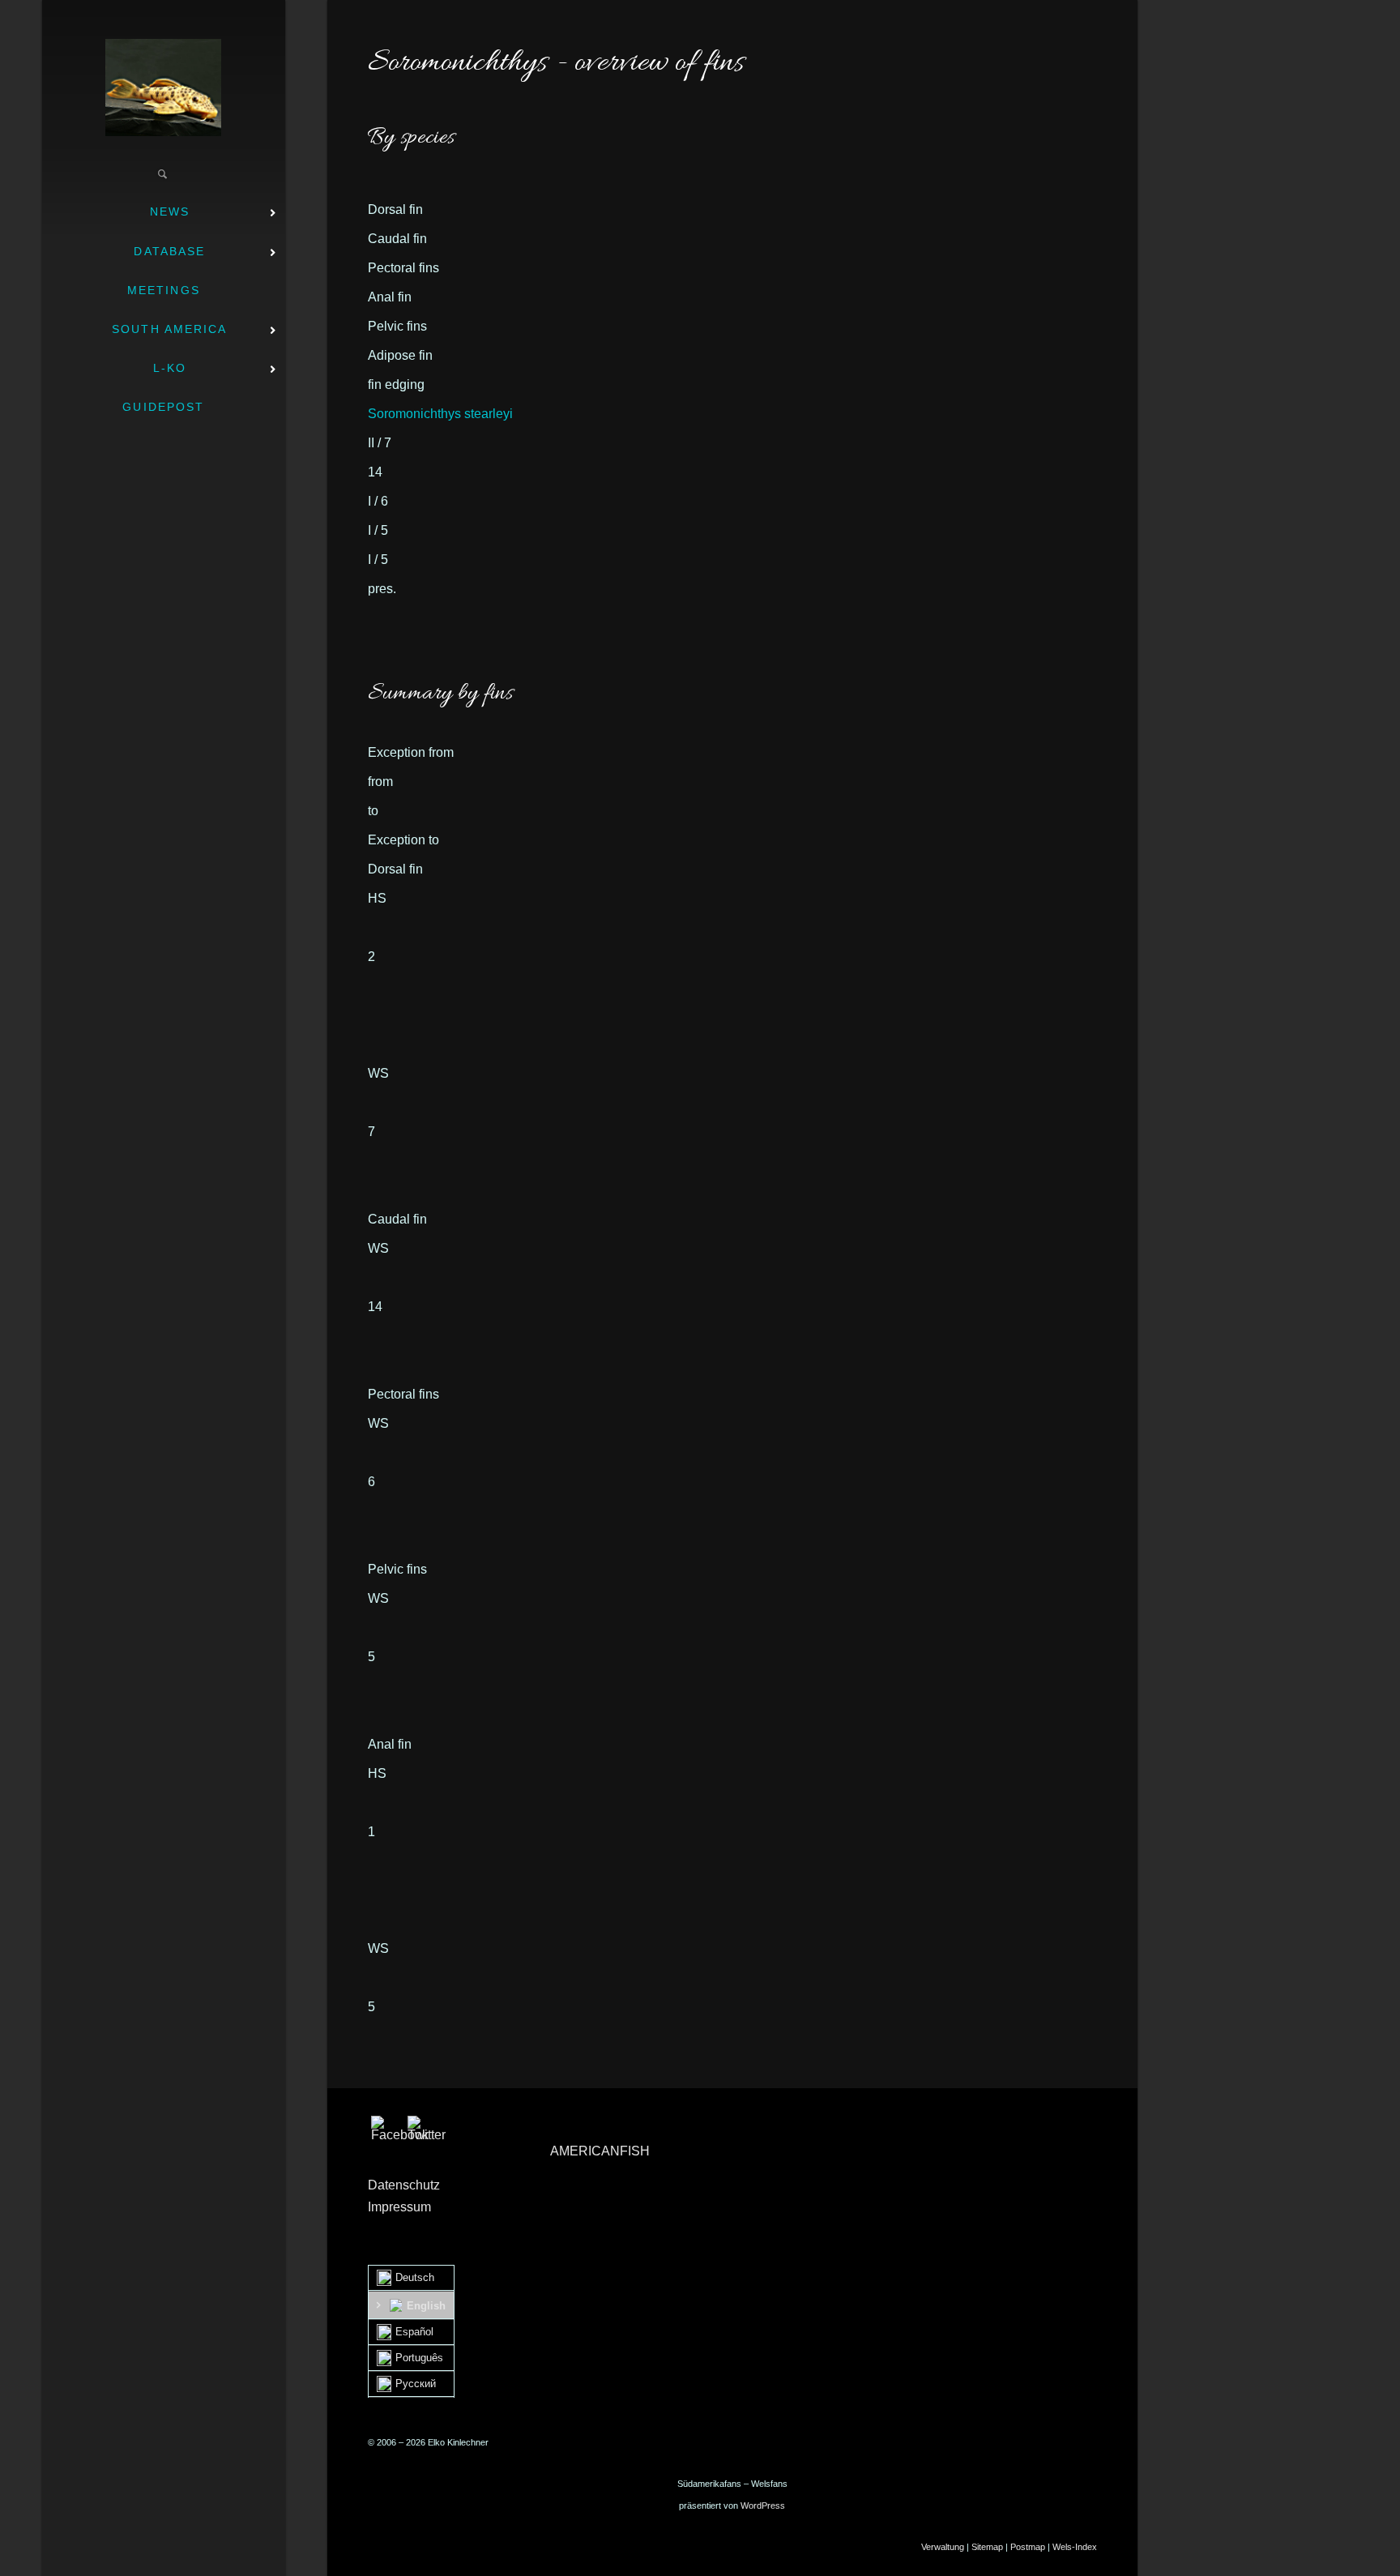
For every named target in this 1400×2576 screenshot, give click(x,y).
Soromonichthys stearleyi (440, 414)
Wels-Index (1075, 2547)
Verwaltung (943, 2547)
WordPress (763, 2506)
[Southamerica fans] (163, 88)
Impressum (399, 2207)
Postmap (1028, 2547)
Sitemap (987, 2547)
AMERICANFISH (600, 2151)
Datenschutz (404, 2185)
